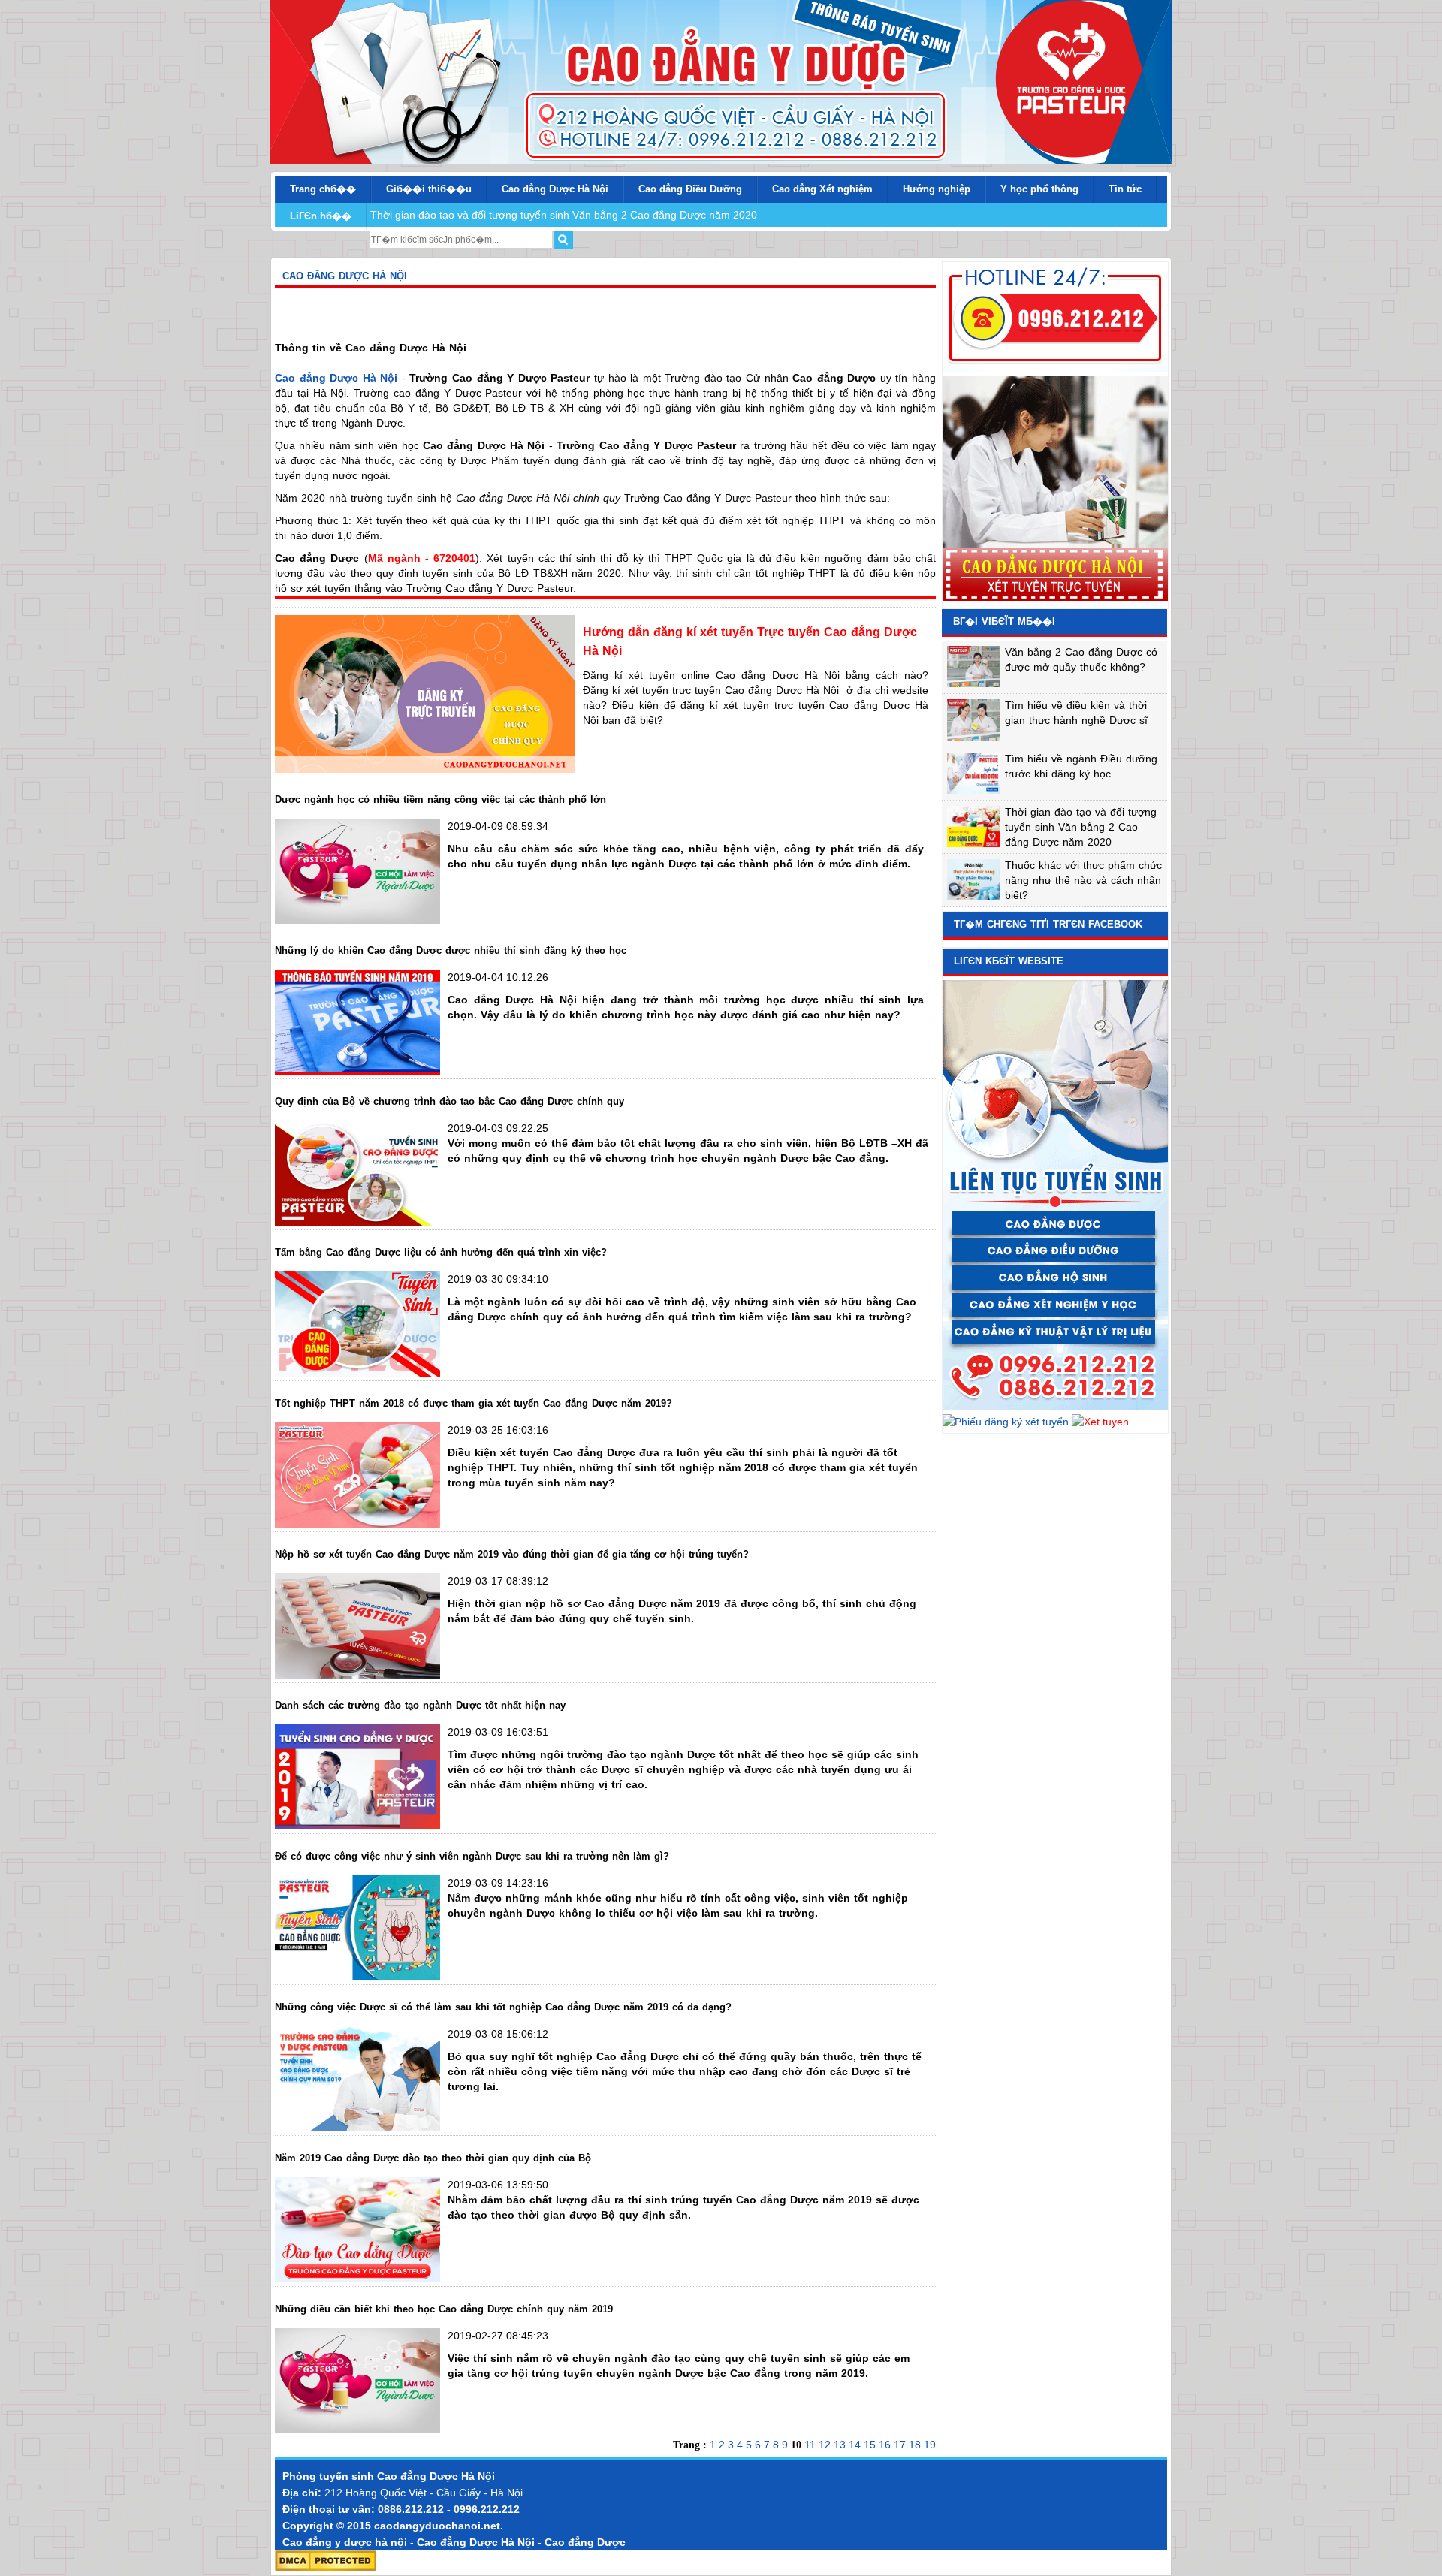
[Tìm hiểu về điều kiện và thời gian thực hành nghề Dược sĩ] (973, 737)
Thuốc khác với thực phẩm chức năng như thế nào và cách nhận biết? (1083, 880)
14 (856, 2445)
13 (841, 2445)
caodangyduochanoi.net (437, 2526)
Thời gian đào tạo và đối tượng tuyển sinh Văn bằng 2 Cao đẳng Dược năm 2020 (564, 215)
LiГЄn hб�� (321, 216)
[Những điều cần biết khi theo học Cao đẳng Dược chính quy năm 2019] (357, 2430)
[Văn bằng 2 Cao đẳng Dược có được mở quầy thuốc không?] (973, 683)
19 (930, 2445)
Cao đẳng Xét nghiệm (822, 189)
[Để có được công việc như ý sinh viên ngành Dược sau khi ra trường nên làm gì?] (357, 1977)
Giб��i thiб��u (429, 189)
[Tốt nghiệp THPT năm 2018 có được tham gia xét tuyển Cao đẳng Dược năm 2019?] (357, 1524)
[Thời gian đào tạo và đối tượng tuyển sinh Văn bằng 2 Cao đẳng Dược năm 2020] (973, 843)
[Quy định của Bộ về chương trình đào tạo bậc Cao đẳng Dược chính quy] (357, 1222)
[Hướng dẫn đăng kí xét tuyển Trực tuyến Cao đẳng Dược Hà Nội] (425, 769)
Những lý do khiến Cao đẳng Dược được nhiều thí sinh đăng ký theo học (451, 950)
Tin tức (1125, 189)
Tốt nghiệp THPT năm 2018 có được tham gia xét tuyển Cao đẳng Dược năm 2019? (474, 1403)
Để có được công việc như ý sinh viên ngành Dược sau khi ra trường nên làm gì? (472, 1856)
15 (871, 2445)
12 (826, 2445)
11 (812, 2445)
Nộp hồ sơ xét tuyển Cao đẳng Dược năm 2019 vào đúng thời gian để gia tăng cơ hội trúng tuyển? (512, 1554)
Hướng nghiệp (937, 189)
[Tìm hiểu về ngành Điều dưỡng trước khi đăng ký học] (973, 790)
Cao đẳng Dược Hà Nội (436, 2476)
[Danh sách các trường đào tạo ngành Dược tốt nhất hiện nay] (357, 1826)
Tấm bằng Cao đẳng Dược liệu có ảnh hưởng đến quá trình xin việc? (441, 1252)
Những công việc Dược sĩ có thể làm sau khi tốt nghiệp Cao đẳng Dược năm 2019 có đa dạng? (503, 2007)
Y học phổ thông (1039, 189)
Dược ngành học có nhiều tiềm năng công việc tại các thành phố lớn (440, 799)
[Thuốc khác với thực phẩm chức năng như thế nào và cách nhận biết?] (973, 897)
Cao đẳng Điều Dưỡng (690, 189)
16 (886, 2445)
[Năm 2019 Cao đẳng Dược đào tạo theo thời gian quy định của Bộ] (357, 2279)
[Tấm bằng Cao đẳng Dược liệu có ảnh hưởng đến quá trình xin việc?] (357, 1373)
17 (901, 2445)
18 (916, 2445)
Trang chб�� (323, 189)
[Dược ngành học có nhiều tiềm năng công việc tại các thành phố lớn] (357, 920)
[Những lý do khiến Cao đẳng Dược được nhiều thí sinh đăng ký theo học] (357, 1071)
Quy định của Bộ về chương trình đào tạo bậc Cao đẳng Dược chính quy (449, 1101)
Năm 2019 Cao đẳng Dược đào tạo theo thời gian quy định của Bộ (433, 2158)
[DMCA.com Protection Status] (326, 2568)
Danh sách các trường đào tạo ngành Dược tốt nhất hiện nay (420, 1705)
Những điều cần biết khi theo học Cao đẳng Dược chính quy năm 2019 (444, 2309)
